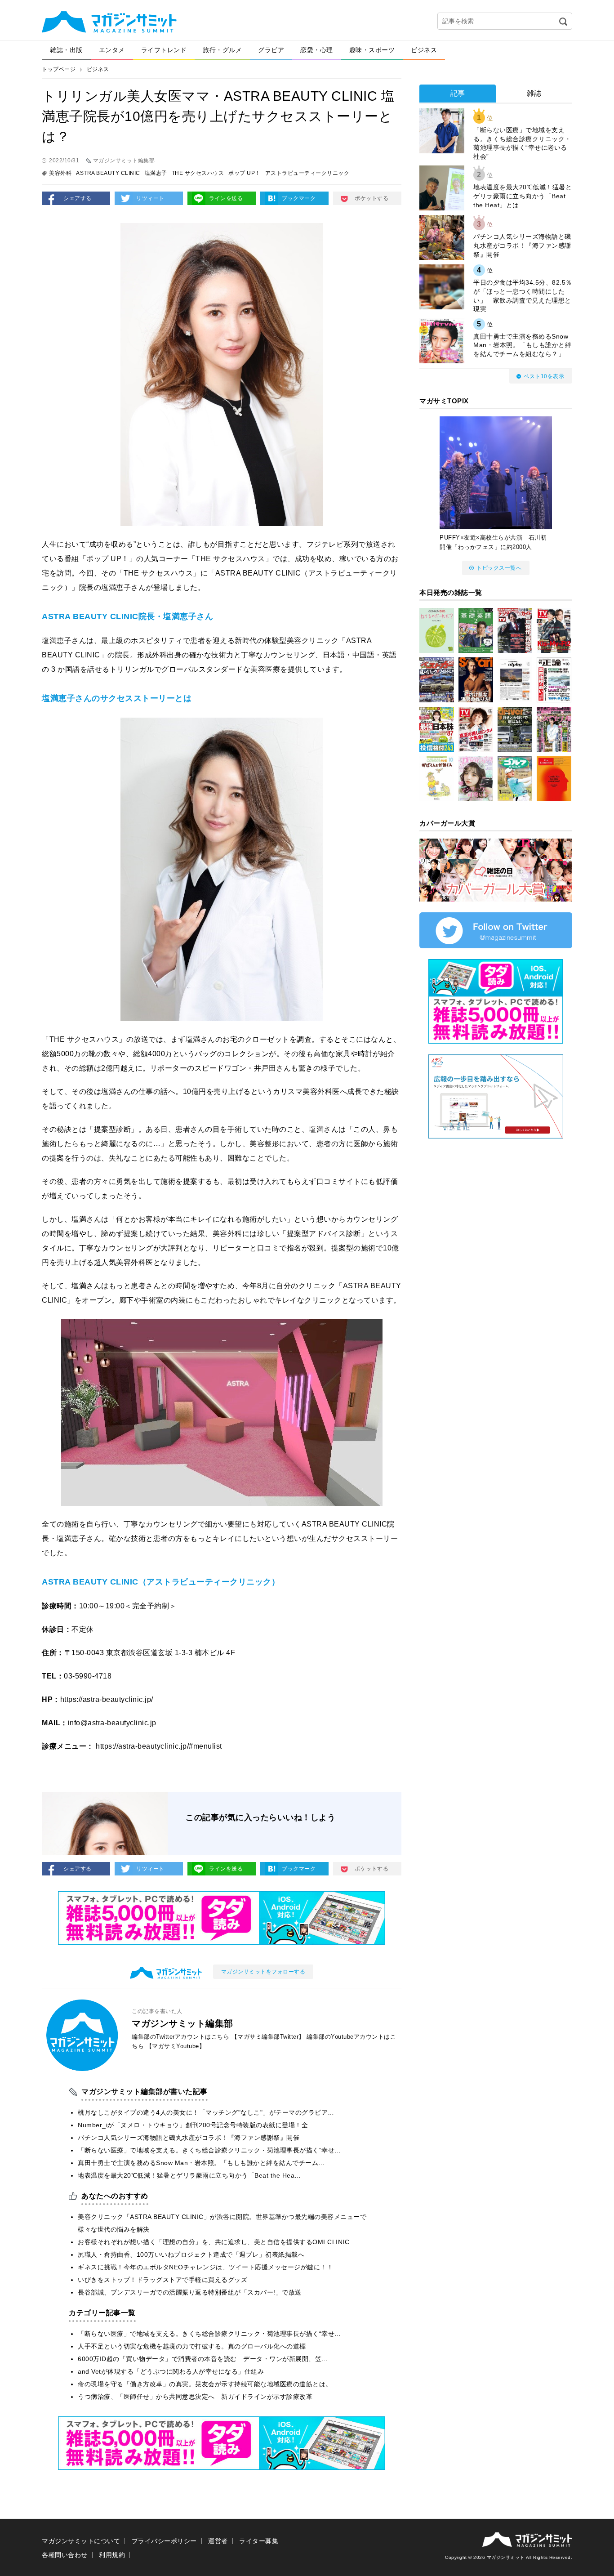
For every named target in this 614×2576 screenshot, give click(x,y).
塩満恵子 (156, 173)
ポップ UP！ (245, 173)
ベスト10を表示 (544, 376)
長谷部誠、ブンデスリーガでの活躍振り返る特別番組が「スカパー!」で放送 (190, 2292)
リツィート (150, 198)
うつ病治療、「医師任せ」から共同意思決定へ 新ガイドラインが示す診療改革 (195, 2397)
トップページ (59, 69)
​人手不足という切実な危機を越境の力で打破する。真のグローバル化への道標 (192, 2346)
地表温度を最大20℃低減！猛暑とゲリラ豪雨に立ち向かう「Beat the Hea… (189, 2175)
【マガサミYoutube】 (176, 2046)
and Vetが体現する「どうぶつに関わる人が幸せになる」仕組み (171, 2371)
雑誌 (534, 93)
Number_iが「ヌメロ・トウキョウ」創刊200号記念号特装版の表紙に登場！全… (196, 2125)
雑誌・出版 (66, 50)
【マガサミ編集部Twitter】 (268, 2037)
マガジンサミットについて (81, 2541)
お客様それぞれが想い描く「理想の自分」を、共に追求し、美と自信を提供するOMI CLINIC (214, 2242)
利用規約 (112, 2555)
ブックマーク (299, 198)
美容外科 (60, 173)
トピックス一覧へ (499, 568)
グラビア (271, 50)
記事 (458, 93)
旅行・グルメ (222, 50)
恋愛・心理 (317, 50)
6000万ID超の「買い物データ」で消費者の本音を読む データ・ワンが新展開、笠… (203, 2359)
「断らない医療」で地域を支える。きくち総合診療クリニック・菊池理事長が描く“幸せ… (209, 2150)
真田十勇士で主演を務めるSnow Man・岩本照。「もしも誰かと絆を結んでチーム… (201, 2163)
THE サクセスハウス (198, 173)
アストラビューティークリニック (307, 173)
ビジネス (424, 50)
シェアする (78, 198)
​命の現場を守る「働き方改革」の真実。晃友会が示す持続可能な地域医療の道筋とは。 (205, 2384)
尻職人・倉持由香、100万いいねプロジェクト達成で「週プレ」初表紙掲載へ (191, 2255)
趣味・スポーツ (372, 50)
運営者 (218, 2541)
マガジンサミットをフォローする (263, 1972)
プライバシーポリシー (164, 2541)
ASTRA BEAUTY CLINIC (108, 173)
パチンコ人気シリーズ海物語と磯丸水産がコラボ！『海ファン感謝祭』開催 (189, 2138)
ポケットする (372, 198)
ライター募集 (259, 2541)
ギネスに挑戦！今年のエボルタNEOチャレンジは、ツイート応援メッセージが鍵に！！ (205, 2267)
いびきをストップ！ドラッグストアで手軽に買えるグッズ (162, 2280)
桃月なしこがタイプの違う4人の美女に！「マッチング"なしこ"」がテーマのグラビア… (206, 2112)
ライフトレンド (164, 50)
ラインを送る (226, 198)
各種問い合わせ (65, 2555)
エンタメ (112, 50)
